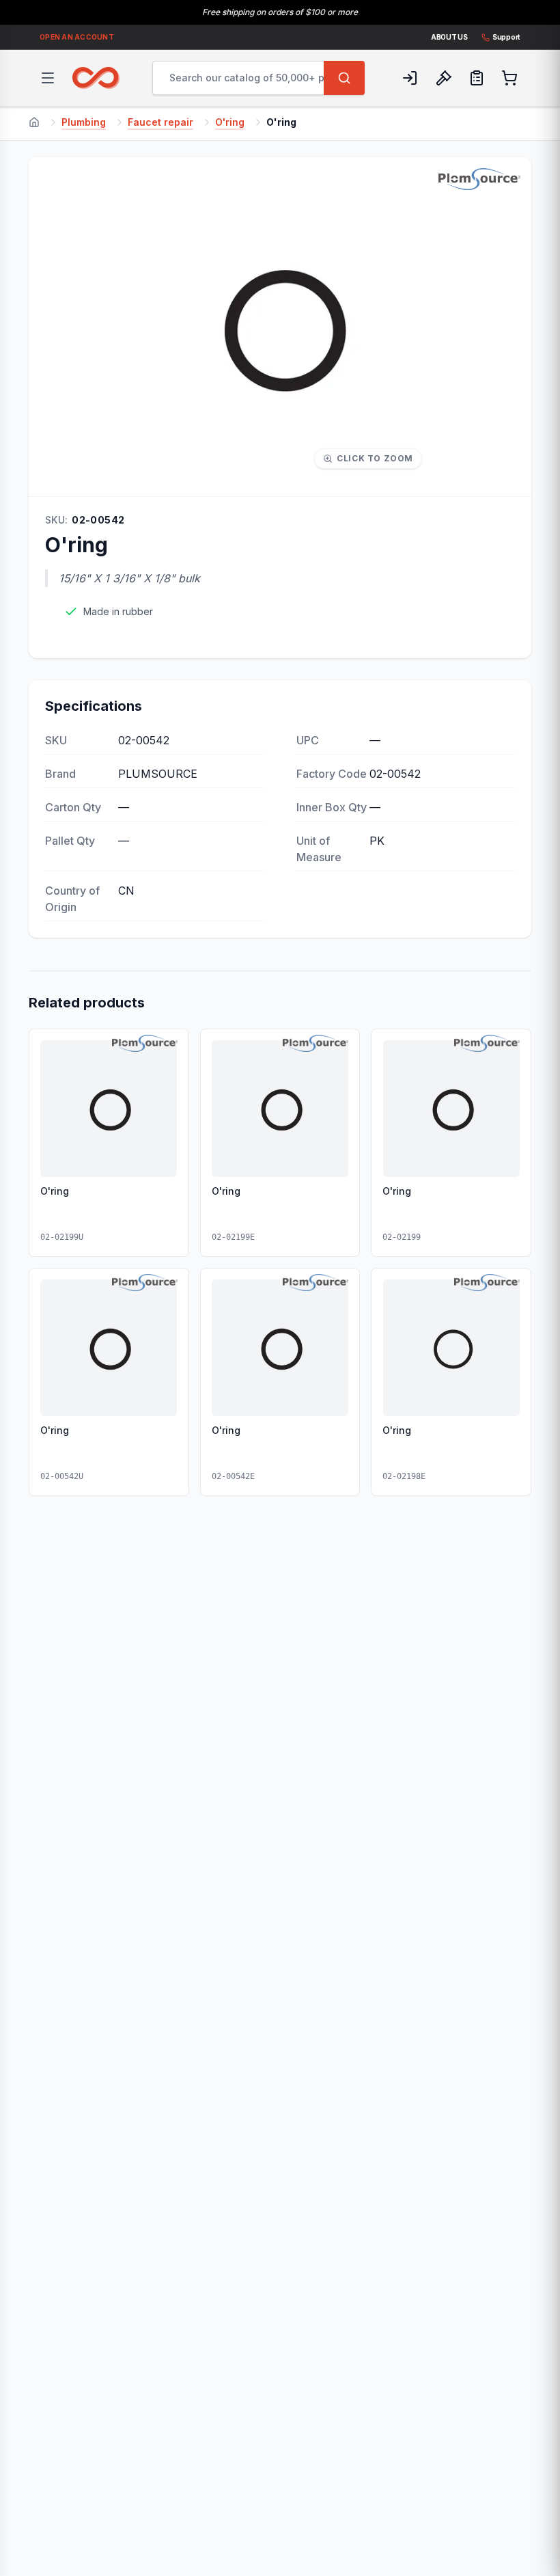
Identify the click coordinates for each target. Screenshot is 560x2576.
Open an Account (77, 37)
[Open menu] (48, 78)
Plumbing (84, 122)
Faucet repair (160, 122)
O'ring (230, 122)
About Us (449, 37)
